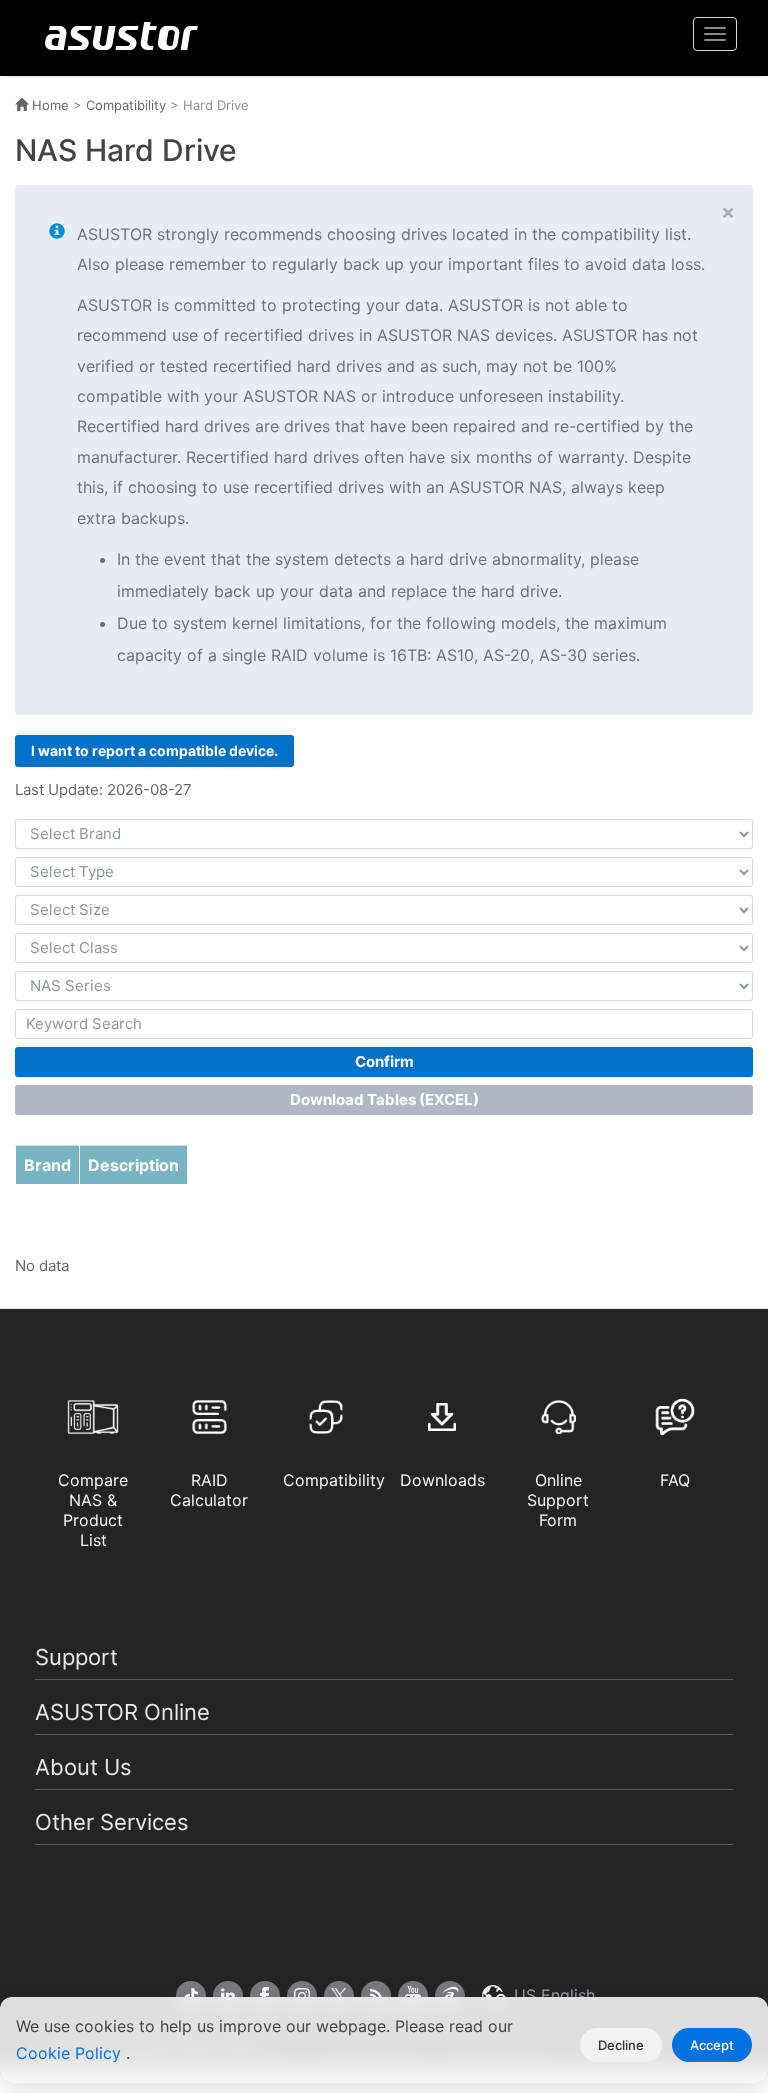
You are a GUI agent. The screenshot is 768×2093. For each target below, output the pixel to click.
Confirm (384, 1061)
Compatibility (126, 105)
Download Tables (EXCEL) (384, 1099)
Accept (712, 2045)
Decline (621, 2045)
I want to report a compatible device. (154, 750)
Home (48, 105)
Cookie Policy (71, 2053)
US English (552, 1995)
